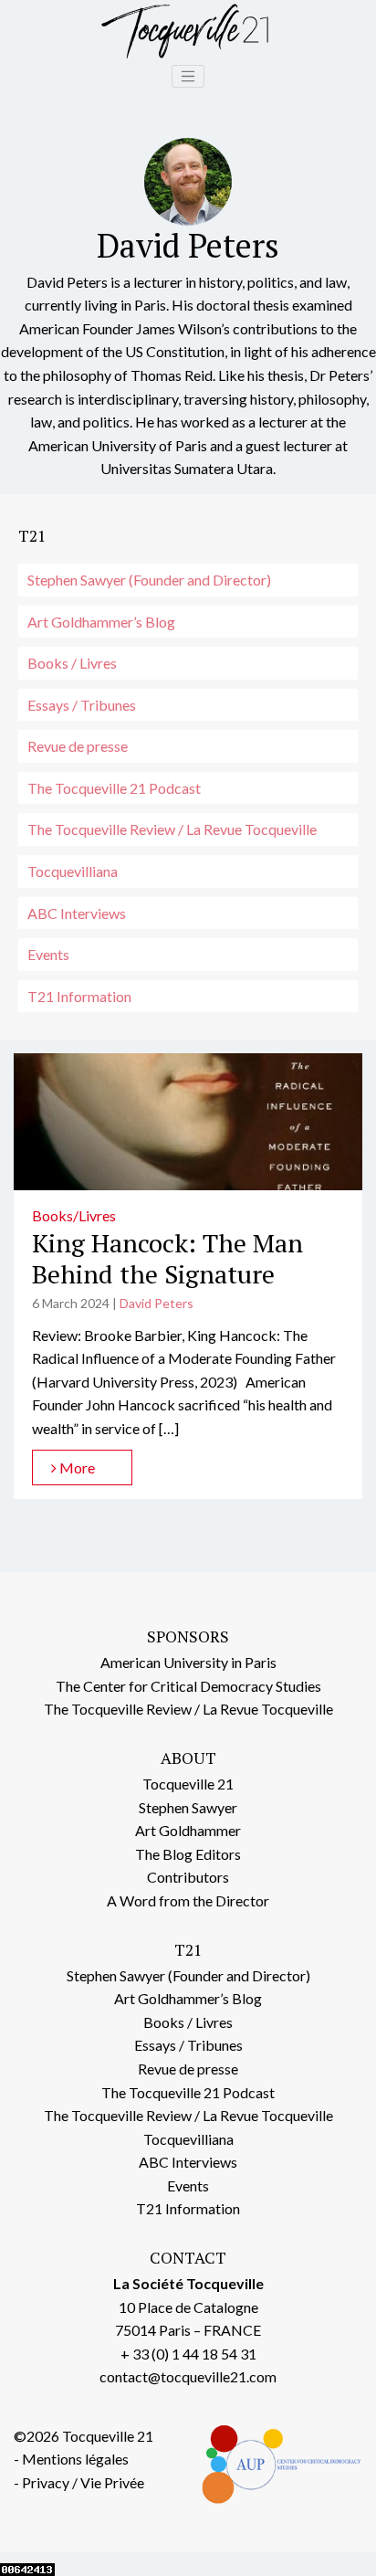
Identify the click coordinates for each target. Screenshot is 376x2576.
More (76, 1467)
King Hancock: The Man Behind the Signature (167, 1258)
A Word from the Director (188, 1900)
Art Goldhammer (188, 1830)
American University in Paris (188, 1662)
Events (48, 954)
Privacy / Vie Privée (83, 2482)
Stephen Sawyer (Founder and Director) (149, 580)
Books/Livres (74, 1215)
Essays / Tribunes (82, 705)
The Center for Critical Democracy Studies (188, 1686)
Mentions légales (75, 2459)
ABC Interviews (77, 913)
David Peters (157, 1303)
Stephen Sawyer (188, 1807)
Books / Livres (72, 663)
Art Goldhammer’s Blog (101, 622)
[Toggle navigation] (188, 77)
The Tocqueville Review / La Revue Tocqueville (172, 829)
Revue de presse (78, 746)
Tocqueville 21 (188, 1784)
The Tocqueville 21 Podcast (114, 788)
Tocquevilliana (73, 871)
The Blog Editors (188, 1854)
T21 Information (79, 996)
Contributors (188, 1877)
